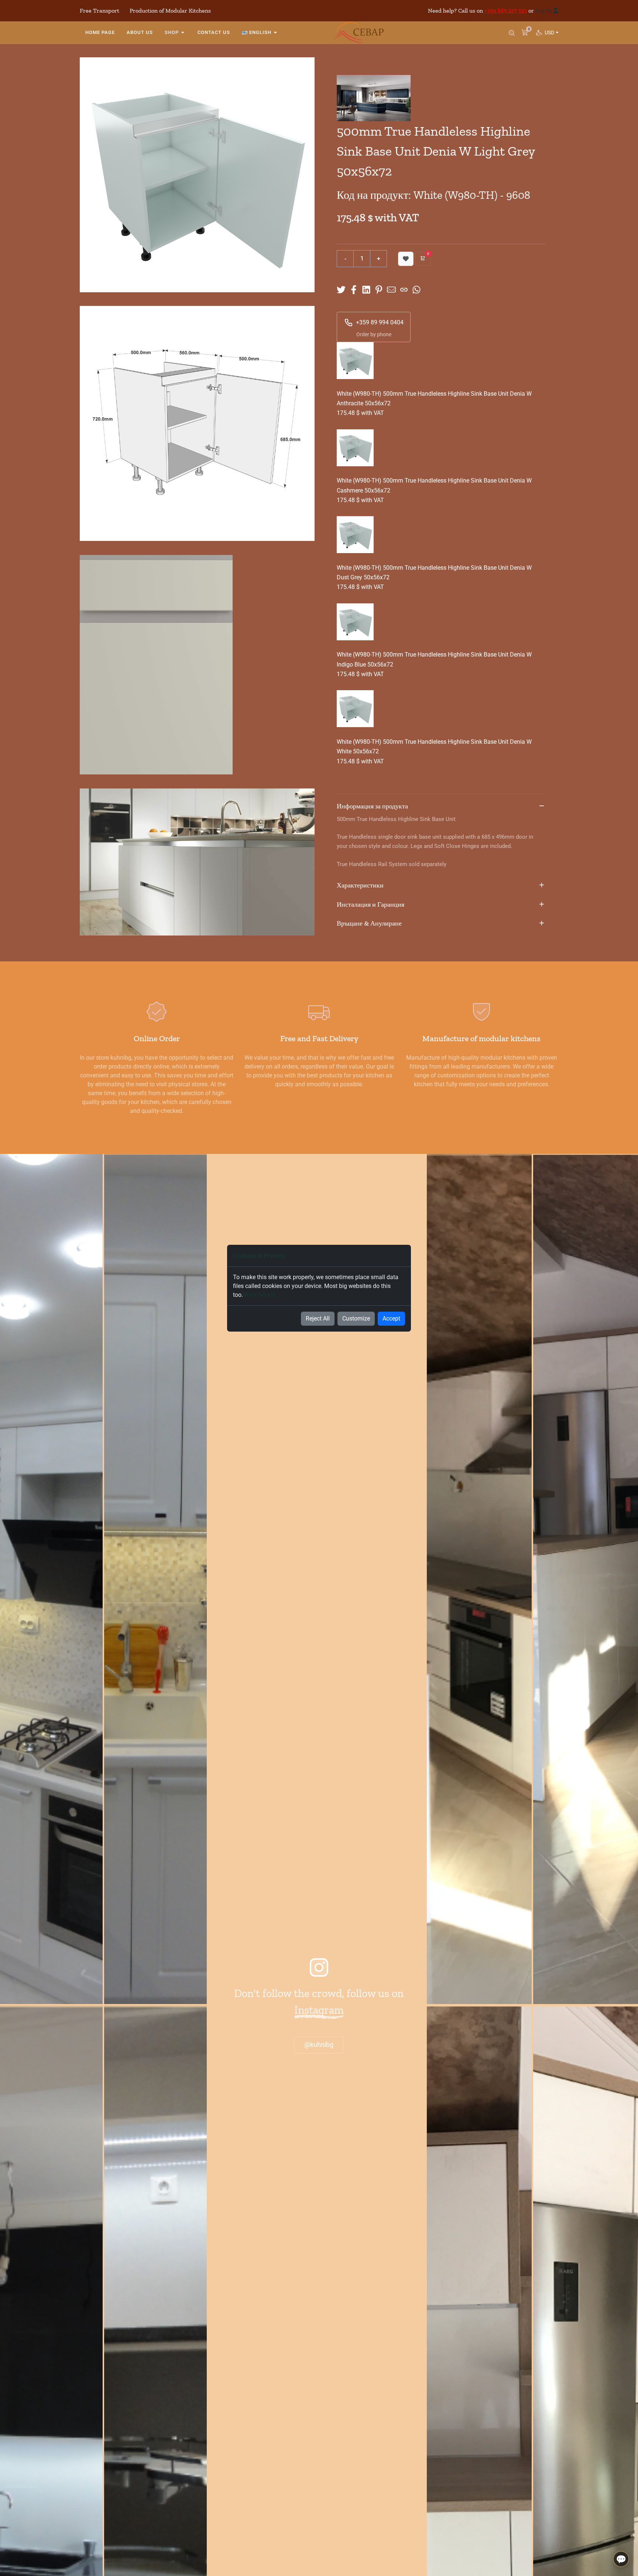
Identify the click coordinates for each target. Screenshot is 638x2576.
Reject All (318, 1318)
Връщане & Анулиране (369, 923)
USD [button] (551, 33)
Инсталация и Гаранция (371, 904)
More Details (259, 1295)
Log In (543, 11)
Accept (391, 1318)
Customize (356, 1318)
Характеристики (360, 885)
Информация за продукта (372, 806)
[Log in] (556, 11)
